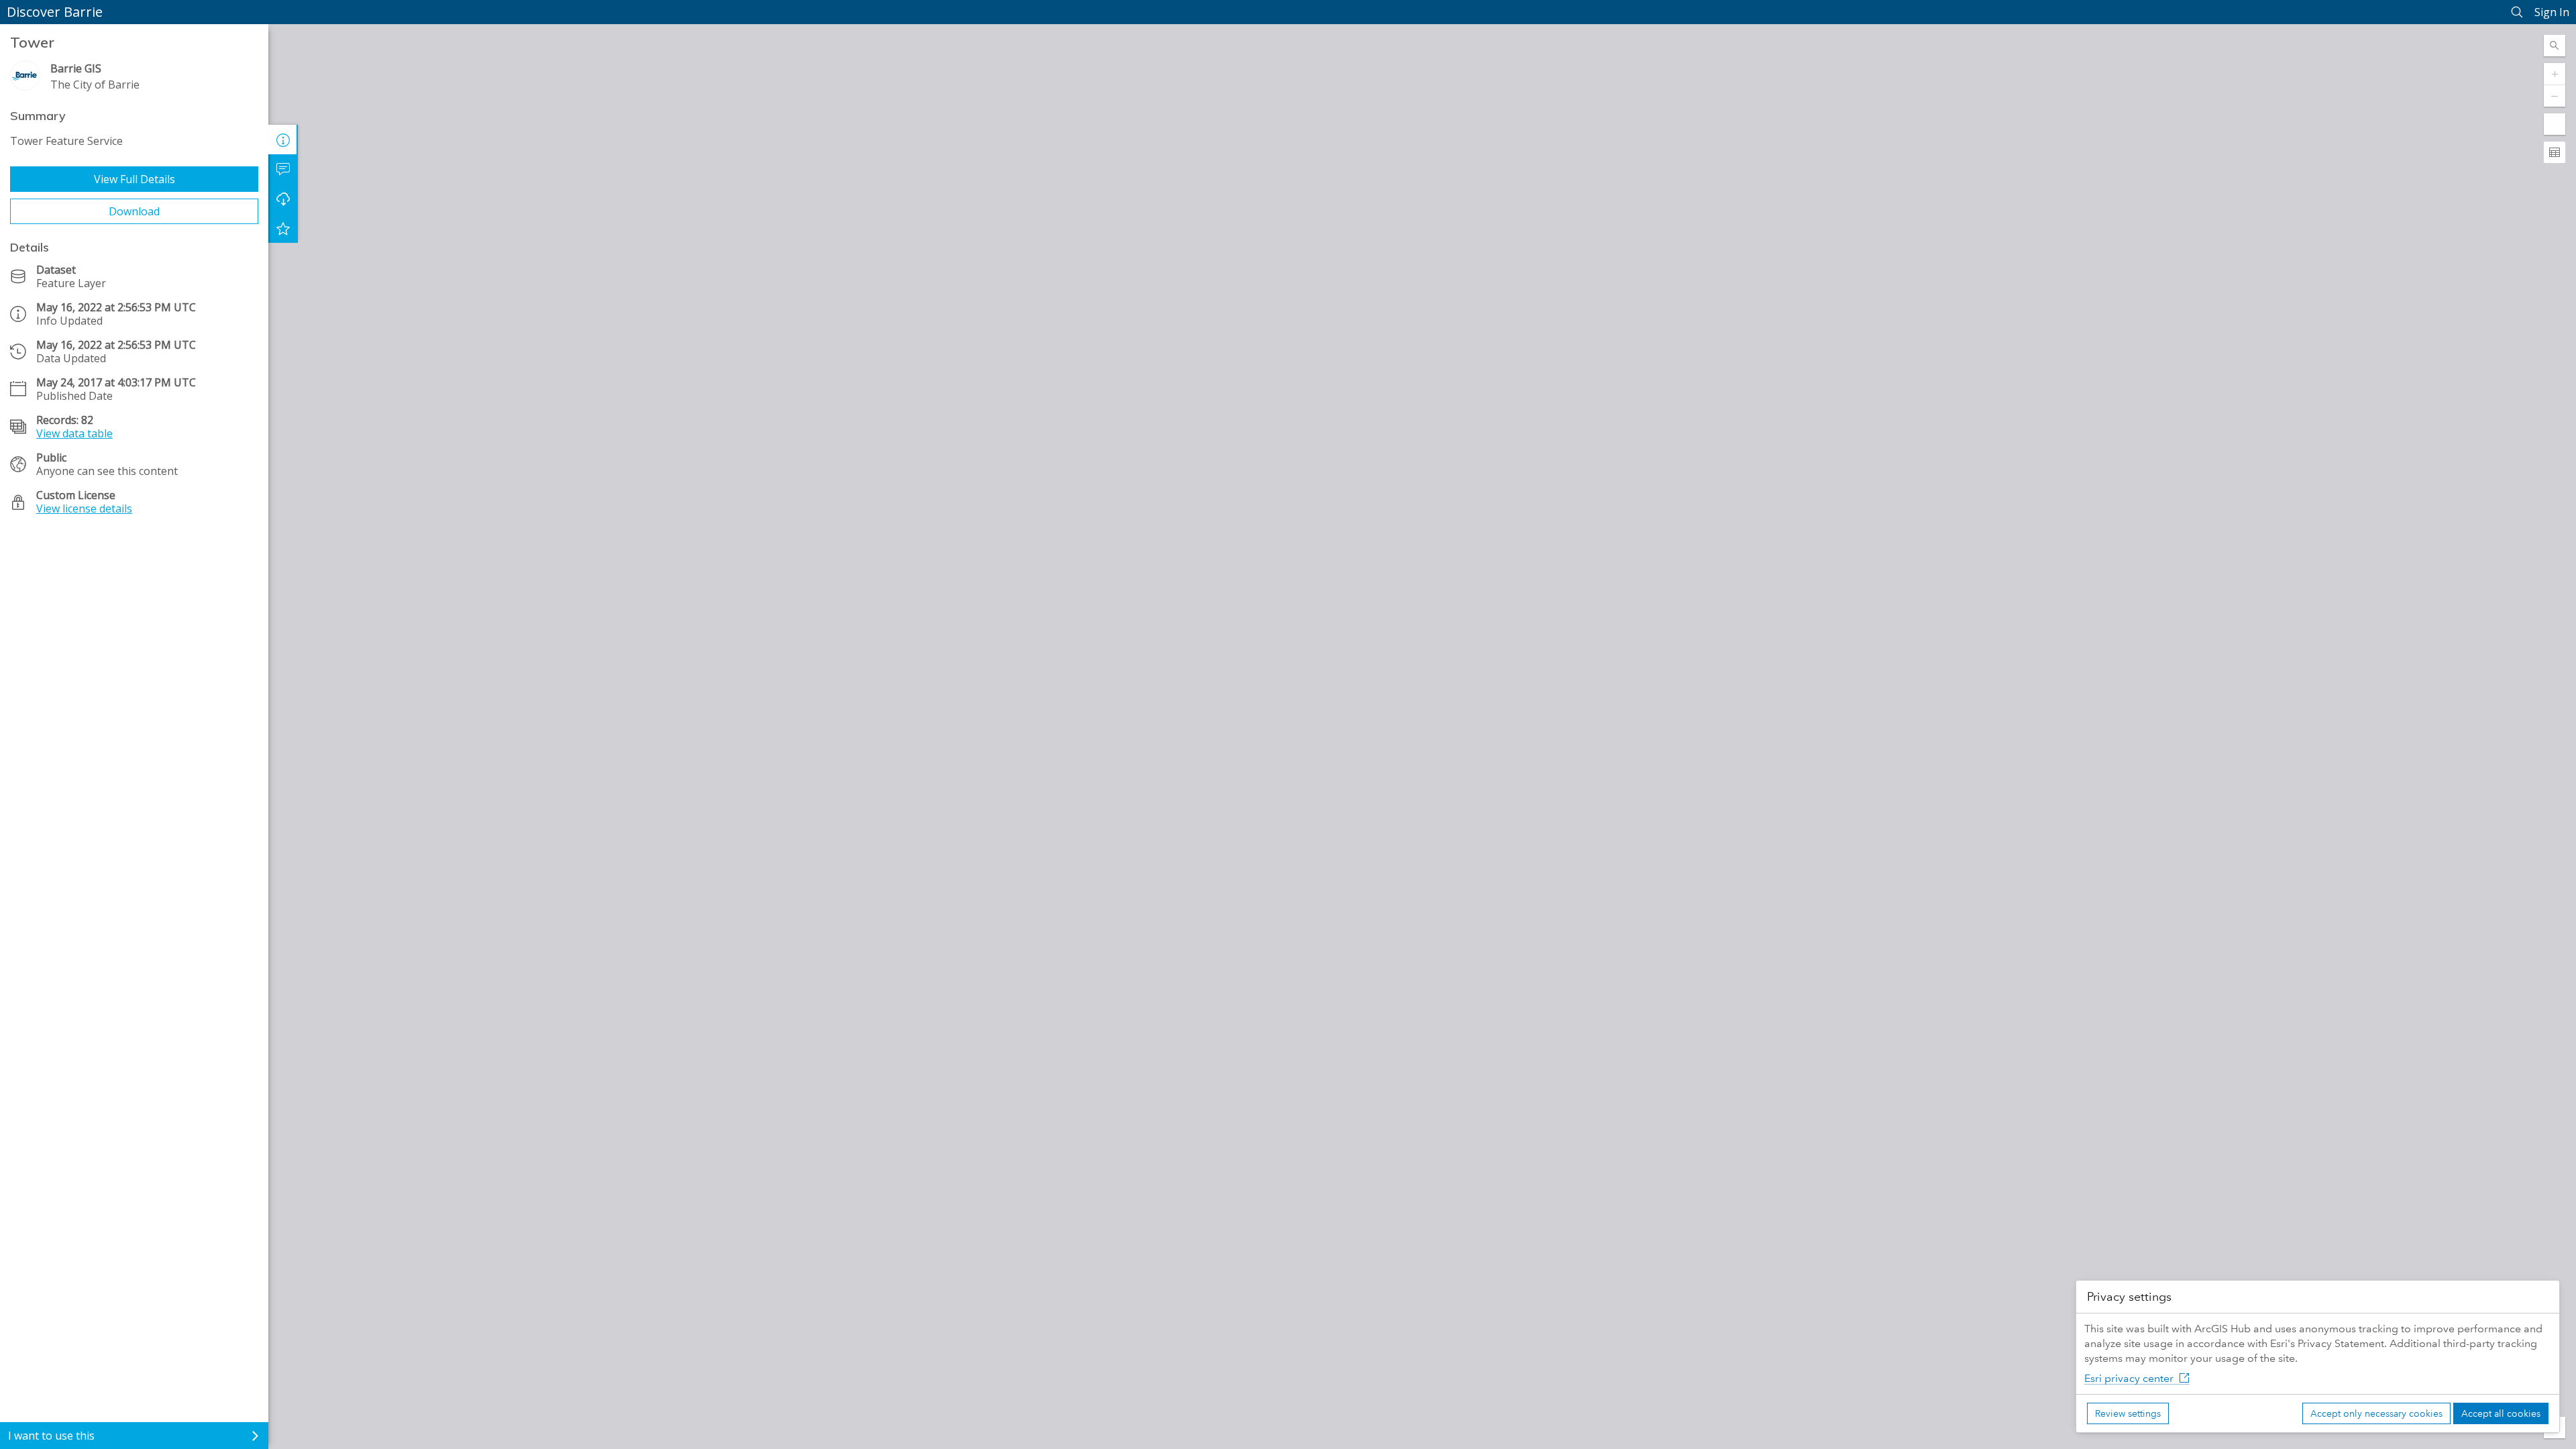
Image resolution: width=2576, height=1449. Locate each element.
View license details (84, 508)
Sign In (2552, 12)
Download (134, 211)
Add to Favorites (283, 228)
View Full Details (135, 179)
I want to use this (51, 1436)
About (283, 140)
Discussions (283, 169)
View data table (74, 433)
